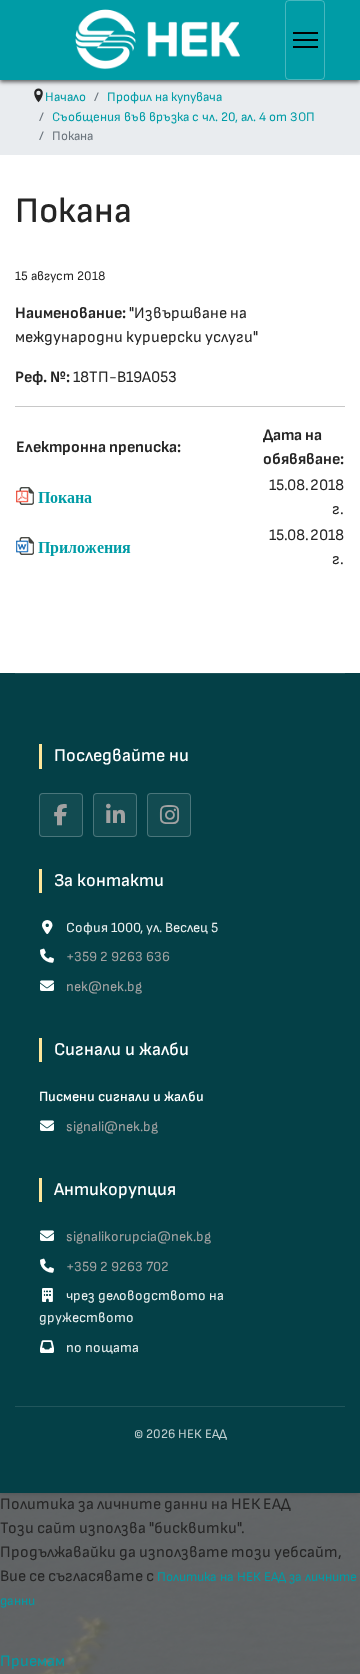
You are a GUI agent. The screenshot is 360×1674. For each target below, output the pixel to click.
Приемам (32, 1661)
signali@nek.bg (110, 1126)
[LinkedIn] (115, 815)
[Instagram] (169, 815)
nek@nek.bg (102, 986)
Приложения (84, 547)
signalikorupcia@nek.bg (137, 1236)
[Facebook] (61, 815)
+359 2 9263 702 (116, 1266)
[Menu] (305, 40)
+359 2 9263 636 (116, 956)
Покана (65, 497)
